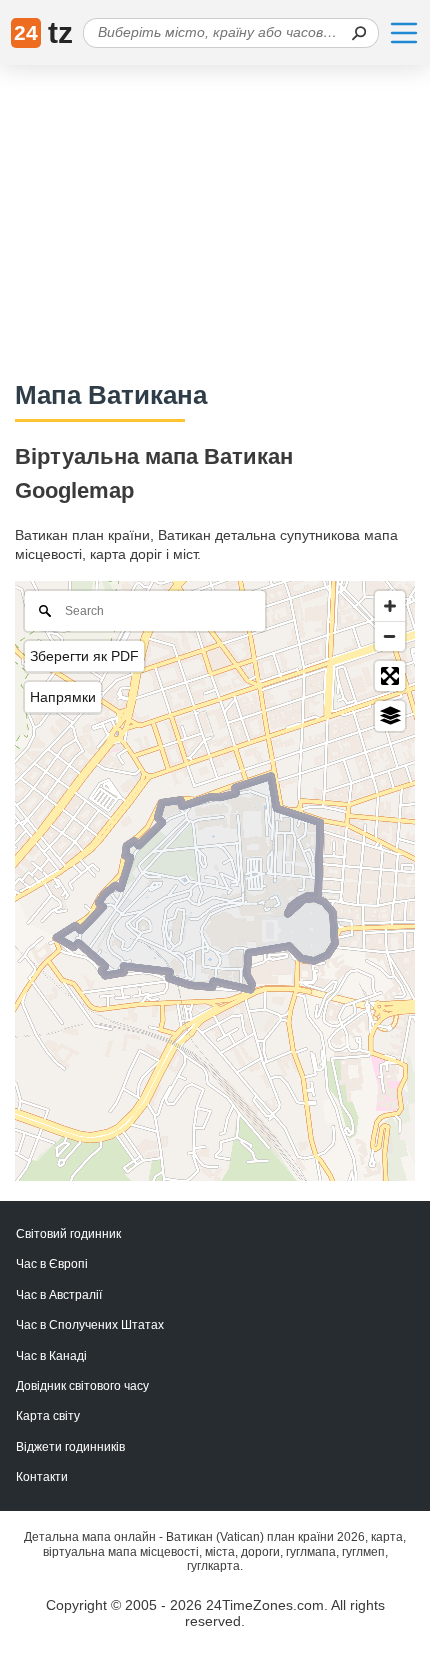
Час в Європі (52, 1264)
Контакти (42, 1477)
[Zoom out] (390, 636)
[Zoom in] (390, 606)
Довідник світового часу (82, 1386)
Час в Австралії (59, 1295)
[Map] (215, 881)
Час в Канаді (51, 1356)
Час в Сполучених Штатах (90, 1325)
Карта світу (48, 1416)
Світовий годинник (68, 1234)
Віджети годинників (70, 1447)
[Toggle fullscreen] (390, 676)
